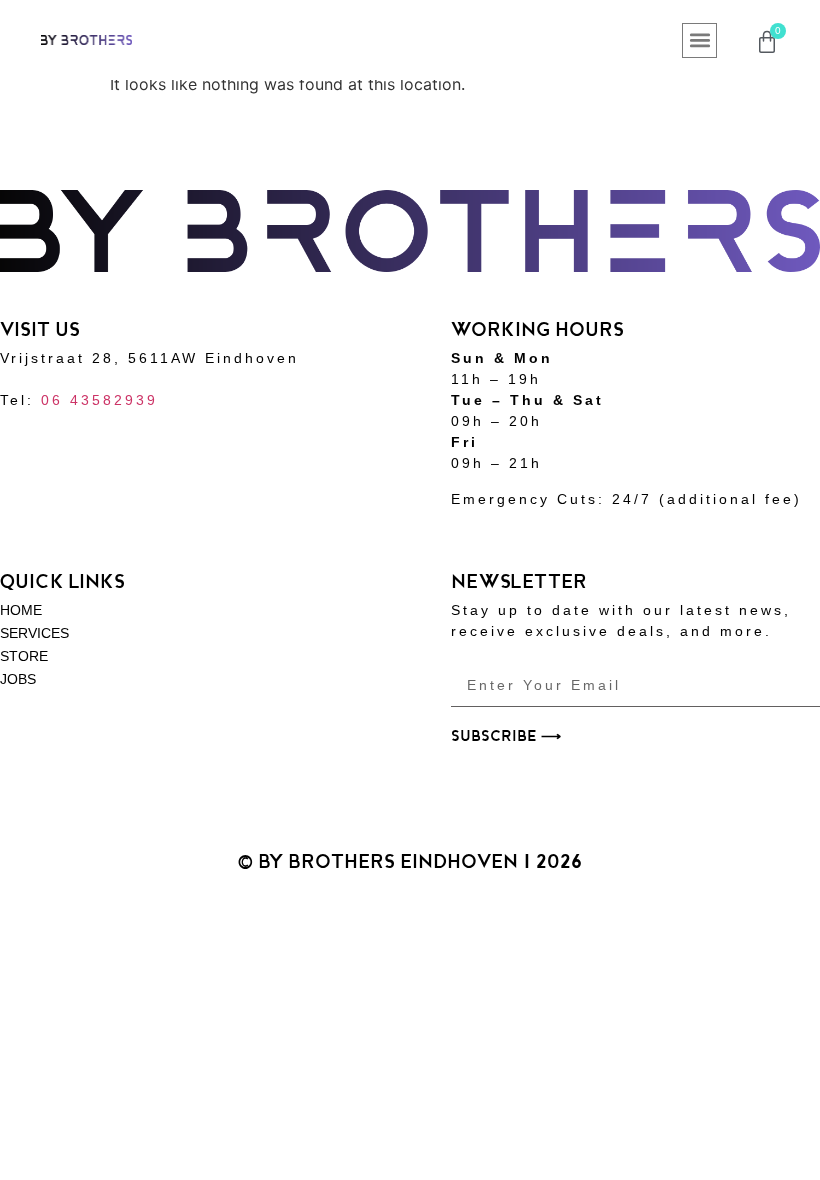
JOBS (18, 679)
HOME (21, 610)
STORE (24, 656)
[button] (699, 40)
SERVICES (34, 633)
